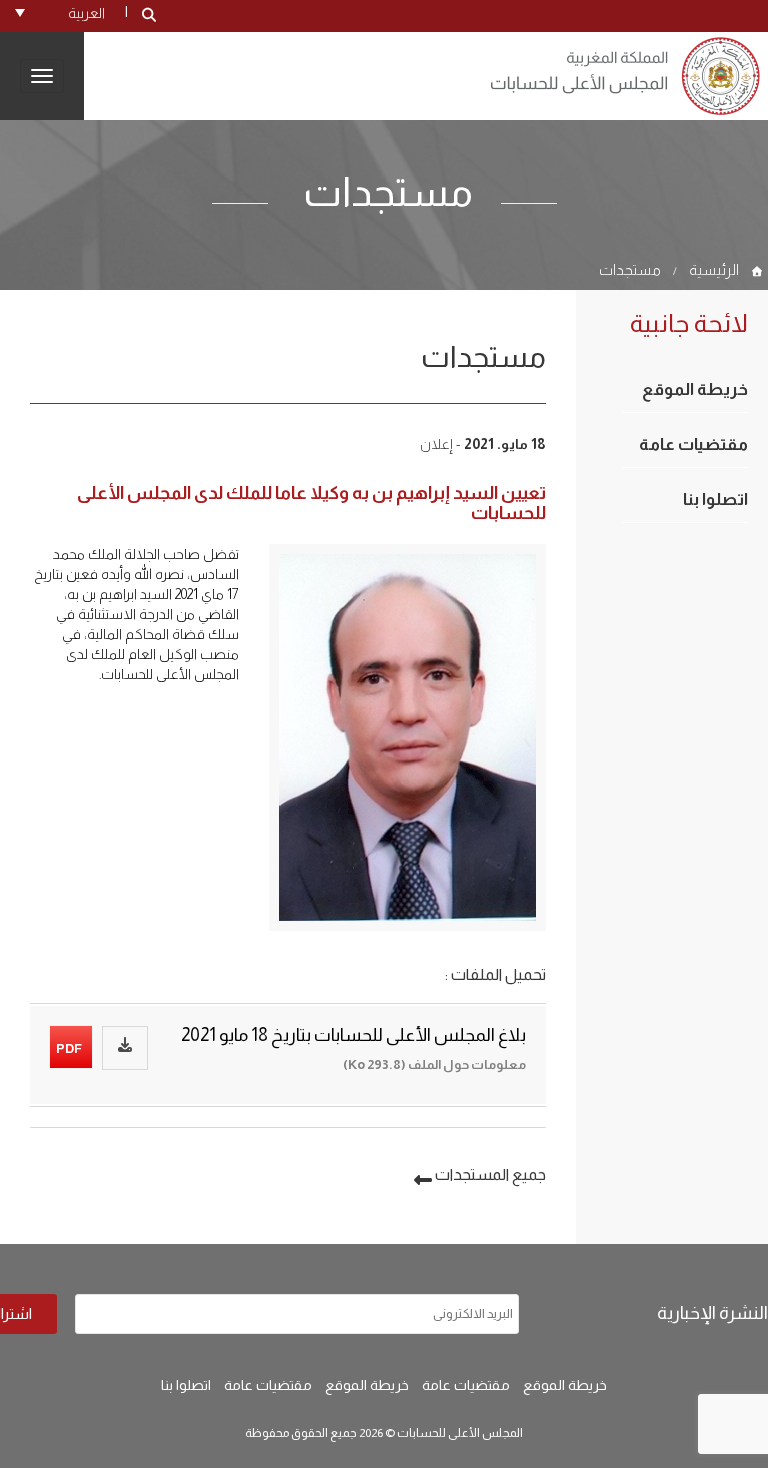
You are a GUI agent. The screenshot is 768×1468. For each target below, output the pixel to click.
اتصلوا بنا (715, 499)
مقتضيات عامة (693, 444)
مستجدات (630, 269)
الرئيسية (714, 269)
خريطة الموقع (695, 389)
